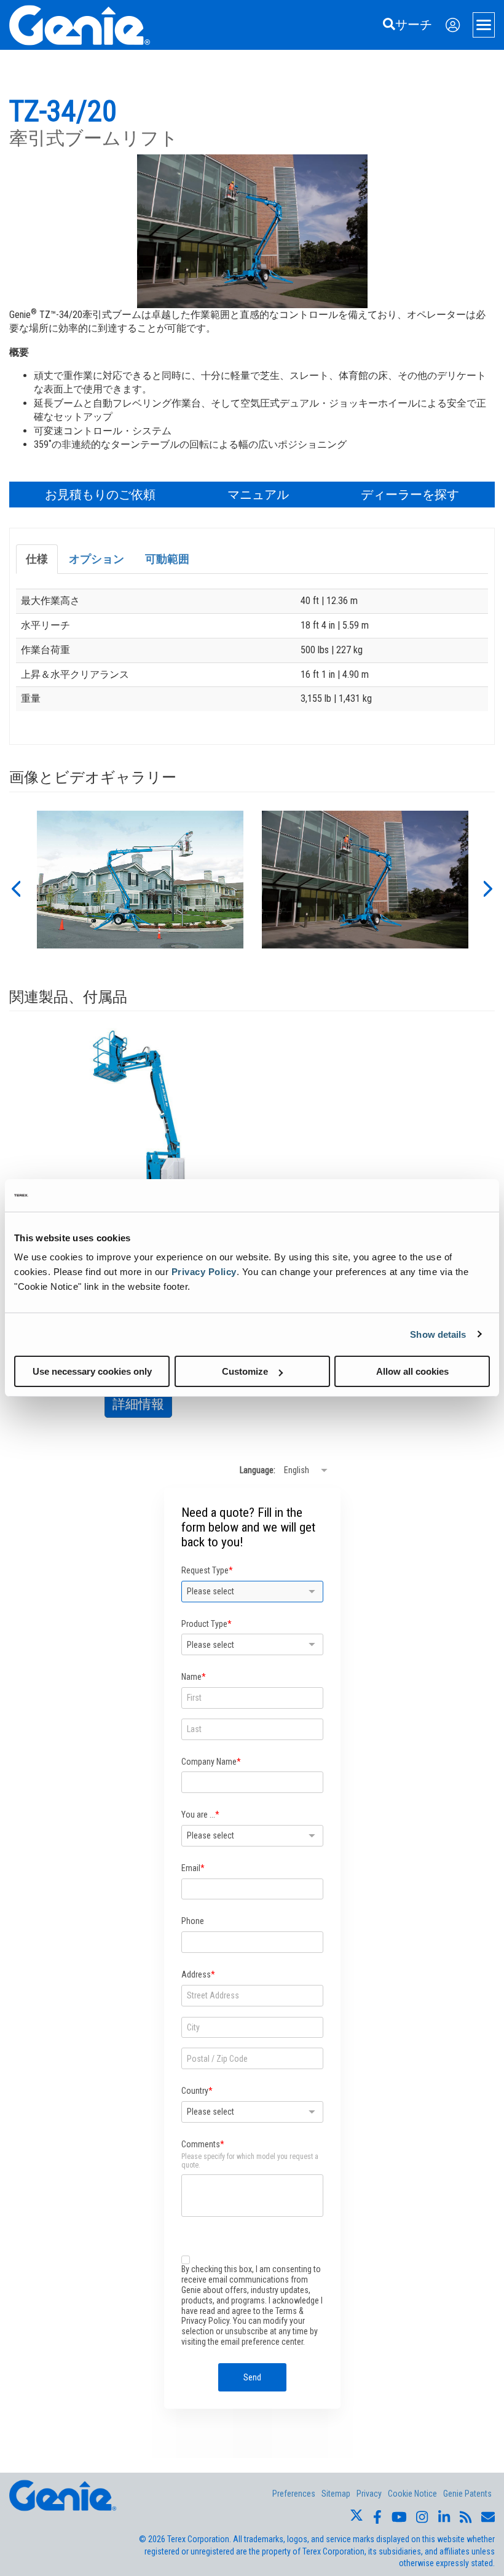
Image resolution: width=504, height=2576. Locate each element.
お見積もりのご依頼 (100, 495)
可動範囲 (167, 559)
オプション (96, 559)
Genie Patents (467, 2494)
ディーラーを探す (410, 495)
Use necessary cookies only (92, 1371)
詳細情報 (142, 1407)
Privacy (369, 2494)
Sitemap (336, 2494)
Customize (245, 1371)
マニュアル (258, 495)
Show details (438, 1334)
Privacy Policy (204, 1272)
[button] (15, 888)
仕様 (37, 559)
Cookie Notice (412, 2494)
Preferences (294, 2494)
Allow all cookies (412, 1371)
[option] (140, 888)
